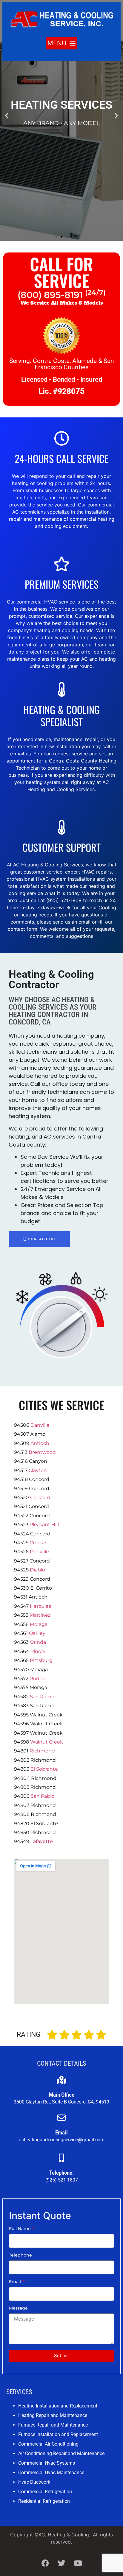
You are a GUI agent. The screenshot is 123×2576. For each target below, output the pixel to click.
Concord (40, 1497)
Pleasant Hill (44, 1525)
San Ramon (44, 1697)
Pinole (38, 1651)
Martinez (40, 1615)
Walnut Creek (47, 1742)
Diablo (37, 1570)
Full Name (20, 2229)
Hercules (40, 1606)
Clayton (38, 1470)
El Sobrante (44, 1769)
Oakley (37, 1633)
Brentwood (42, 1452)
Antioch (40, 1443)
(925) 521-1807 (62, 2180)
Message (18, 2308)
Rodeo (37, 1678)
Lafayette (42, 1841)
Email (16, 2282)
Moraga (39, 1624)
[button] (61, 43)
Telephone (20, 2255)
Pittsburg (41, 1660)
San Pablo (43, 1796)
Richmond (42, 1751)
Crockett (40, 1543)
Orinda (38, 1642)
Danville (40, 1425)
